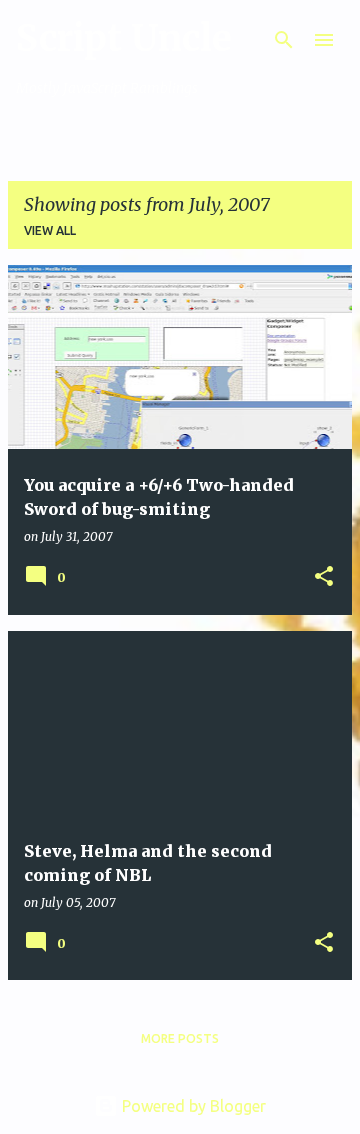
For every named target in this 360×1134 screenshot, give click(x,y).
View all (50, 230)
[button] (324, 577)
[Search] (284, 40)
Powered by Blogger (192, 1106)
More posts (180, 1038)
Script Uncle (124, 38)
